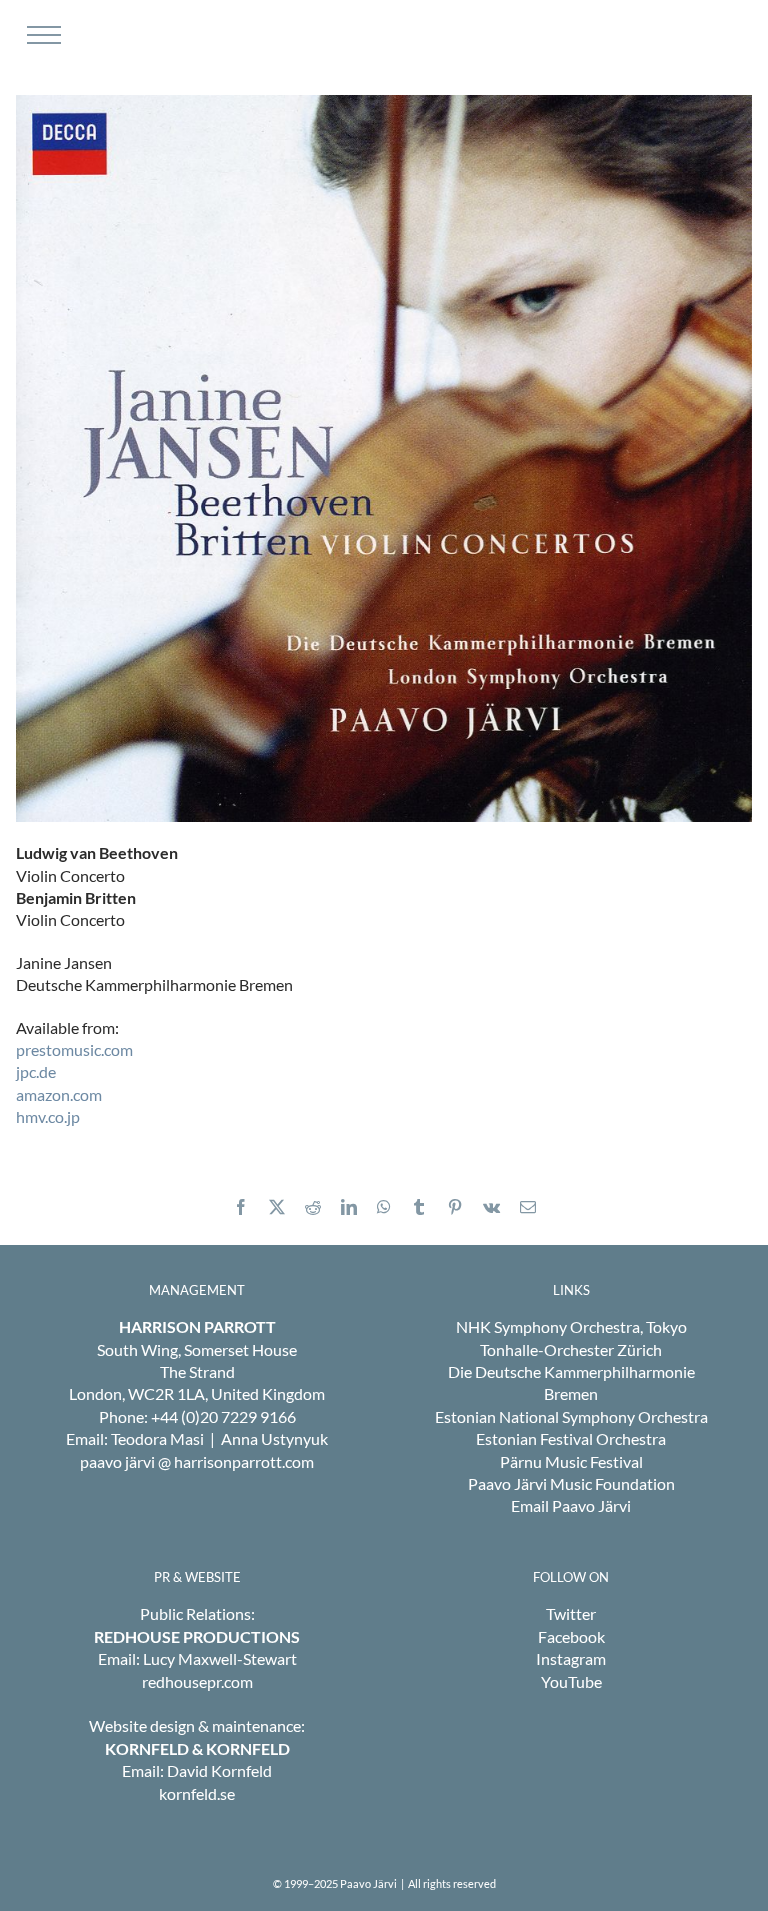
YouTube (571, 1681)
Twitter (571, 1613)
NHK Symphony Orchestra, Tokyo (571, 1326)
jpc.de (36, 1071)
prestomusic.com (74, 1049)
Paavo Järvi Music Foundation (571, 1483)
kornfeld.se (197, 1793)
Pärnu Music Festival (571, 1461)
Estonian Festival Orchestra (571, 1438)
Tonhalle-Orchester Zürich (571, 1349)
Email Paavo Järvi (571, 1505)
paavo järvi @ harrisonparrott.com (197, 1461)
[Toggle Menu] (41, 35)
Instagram (571, 1658)
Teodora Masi (157, 1438)
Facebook (571, 1636)
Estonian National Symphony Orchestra (571, 1416)
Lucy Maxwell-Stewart (220, 1658)
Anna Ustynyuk (274, 1438)
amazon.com (59, 1094)
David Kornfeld (219, 1770)
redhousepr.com (197, 1681)
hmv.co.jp (48, 1116)
